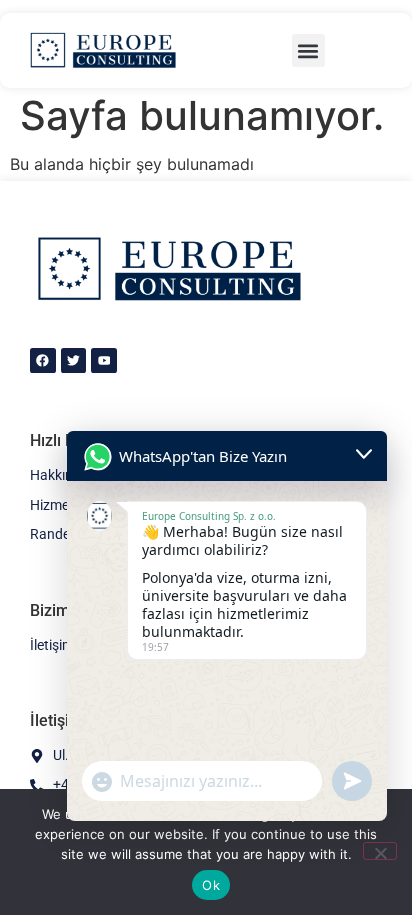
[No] (380, 851)
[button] (308, 50)
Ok (211, 885)
